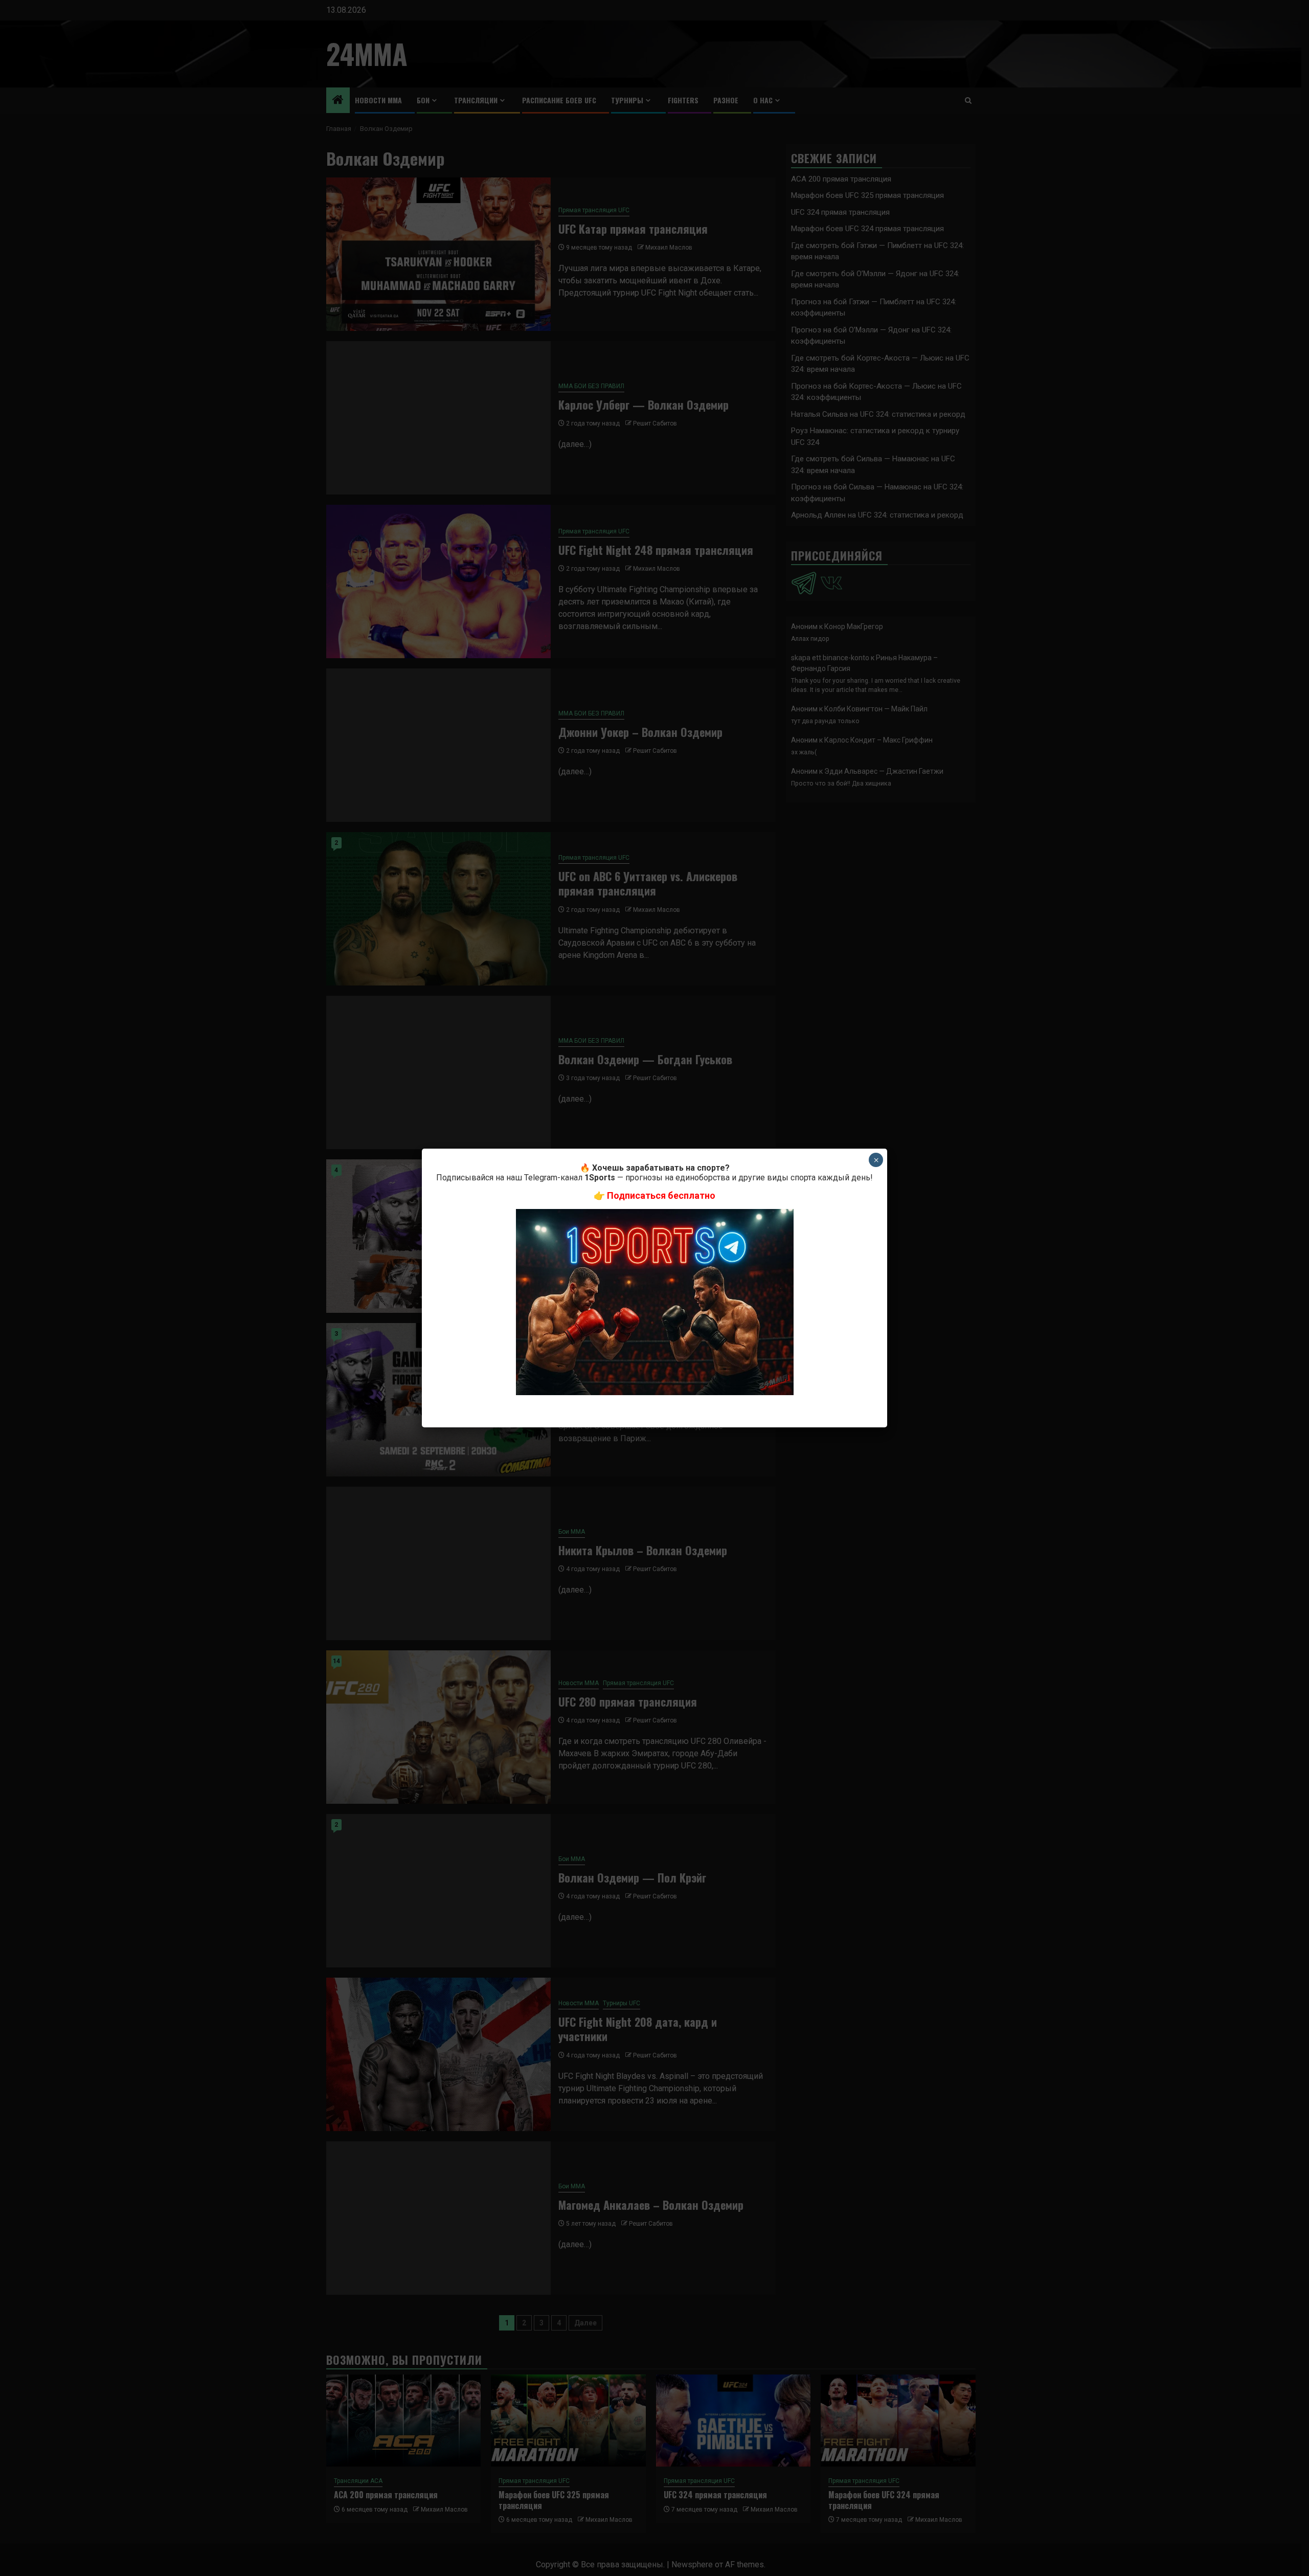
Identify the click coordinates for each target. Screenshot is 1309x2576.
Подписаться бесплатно (661, 1195)
